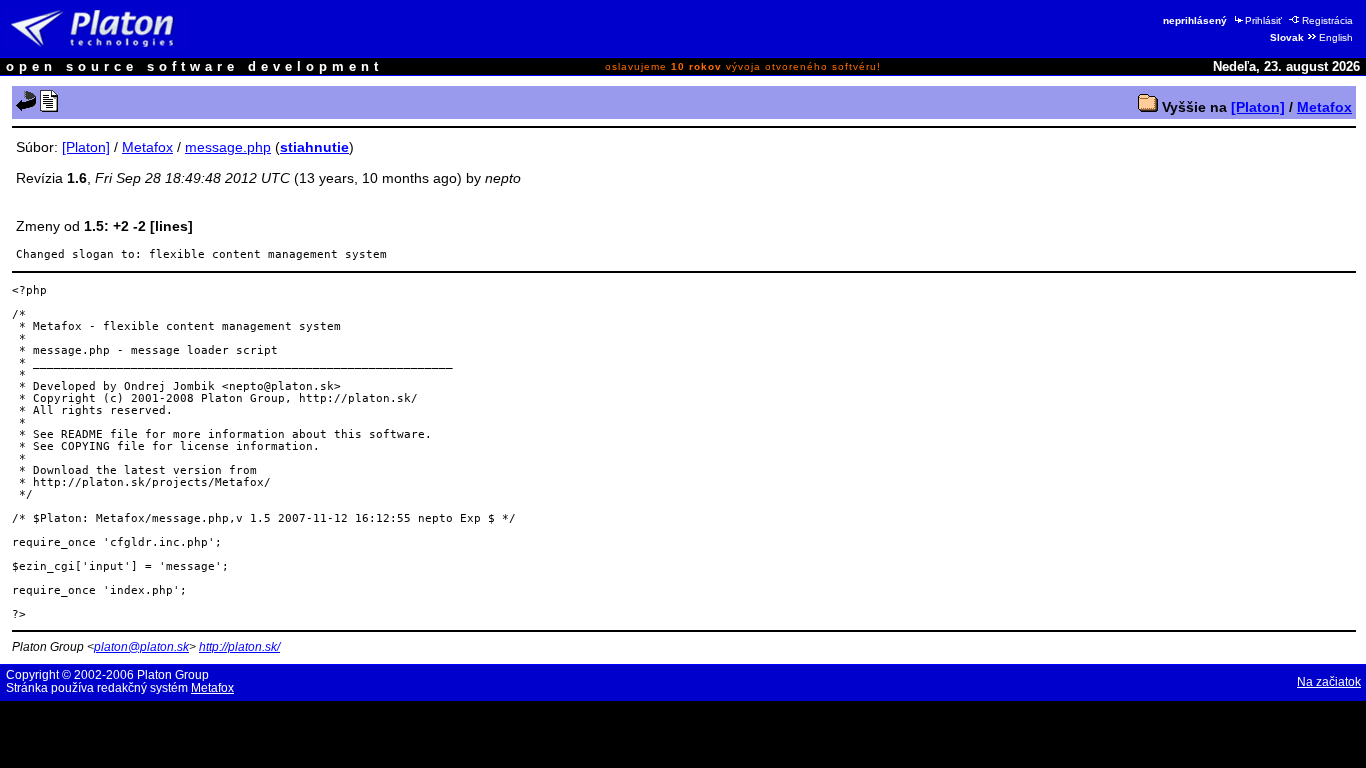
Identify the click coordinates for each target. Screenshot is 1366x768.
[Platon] (1258, 107)
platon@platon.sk (141, 647)
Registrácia (1327, 20)
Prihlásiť (1263, 20)
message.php (228, 147)
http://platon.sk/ (239, 647)
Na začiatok (1329, 682)
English (1336, 37)
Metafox (1324, 107)
